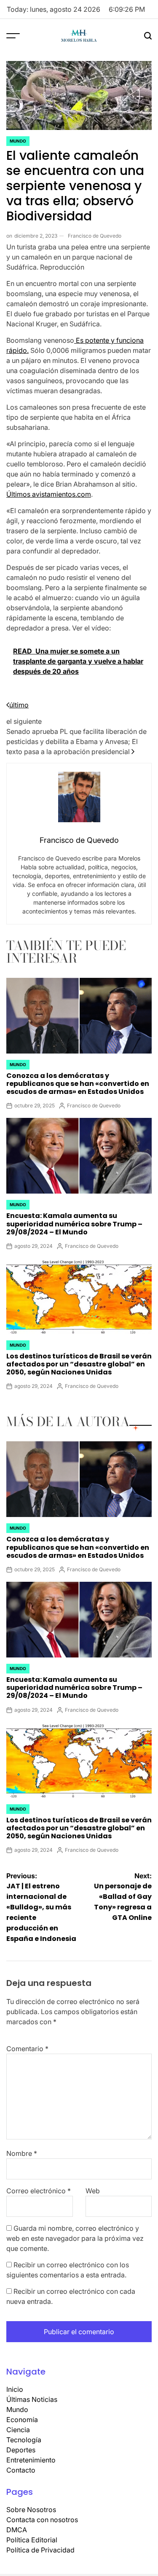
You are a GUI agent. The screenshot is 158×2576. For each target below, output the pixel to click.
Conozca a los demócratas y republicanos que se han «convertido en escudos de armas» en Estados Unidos (78, 1084)
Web (93, 2191)
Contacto (21, 2470)
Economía (22, 2420)
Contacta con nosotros (42, 2520)
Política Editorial (32, 2540)
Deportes (21, 2450)
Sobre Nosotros (31, 2510)
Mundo (18, 141)
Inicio (15, 2389)
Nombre (22, 2153)
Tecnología (24, 2440)
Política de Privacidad (40, 2550)
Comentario (27, 2049)
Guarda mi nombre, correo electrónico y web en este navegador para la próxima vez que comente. (75, 2238)
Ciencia (18, 2430)
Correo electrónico (39, 2191)
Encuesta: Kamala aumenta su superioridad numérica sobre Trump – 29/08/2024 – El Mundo (74, 1224)
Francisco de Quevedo (95, 236)
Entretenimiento (31, 2460)
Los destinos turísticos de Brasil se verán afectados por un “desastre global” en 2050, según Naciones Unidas (79, 1364)
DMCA (17, 2530)
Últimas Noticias (32, 2399)
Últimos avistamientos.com (49, 494)
